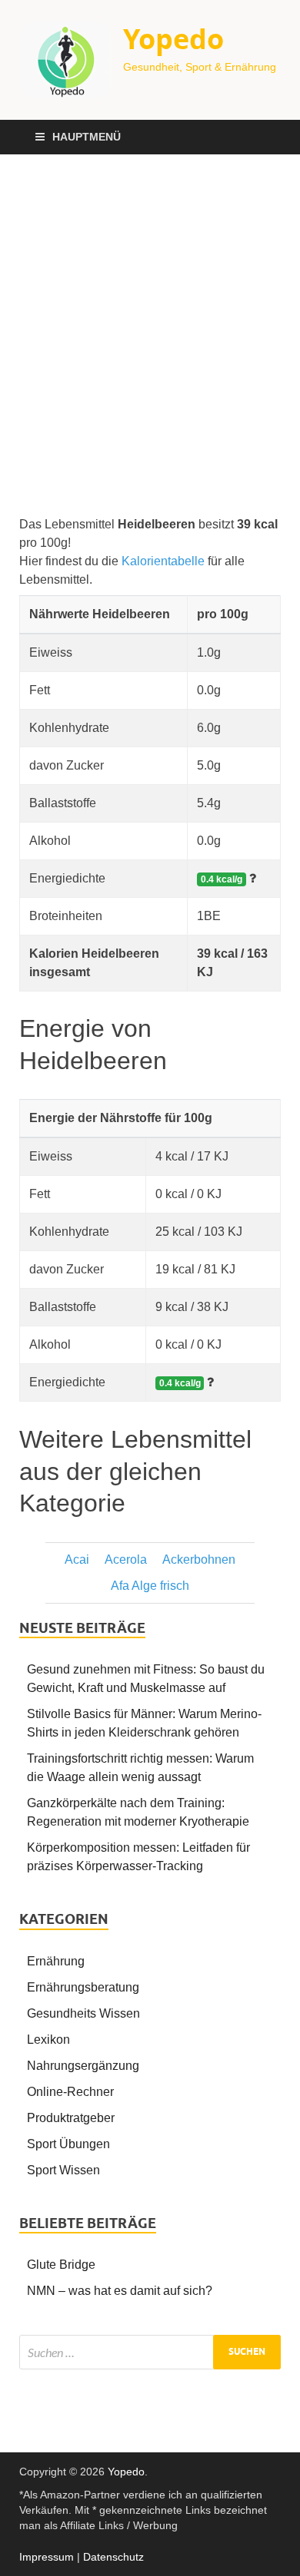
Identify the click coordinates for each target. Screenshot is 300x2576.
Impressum (47, 2557)
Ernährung (56, 1961)
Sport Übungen (68, 2144)
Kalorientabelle (163, 561)
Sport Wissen (63, 2170)
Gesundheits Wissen (83, 2013)
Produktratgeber (71, 2118)
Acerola (126, 1560)
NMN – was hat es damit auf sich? (120, 2291)
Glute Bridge (61, 2265)
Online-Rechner (70, 2092)
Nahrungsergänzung (83, 2066)
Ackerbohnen (199, 1560)
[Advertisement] (150, 335)
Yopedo (173, 39)
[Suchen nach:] (150, 2352)
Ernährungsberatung (83, 1987)
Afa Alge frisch (150, 1586)
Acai (77, 1560)
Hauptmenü (87, 137)
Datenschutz (113, 2557)
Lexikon (48, 2040)
